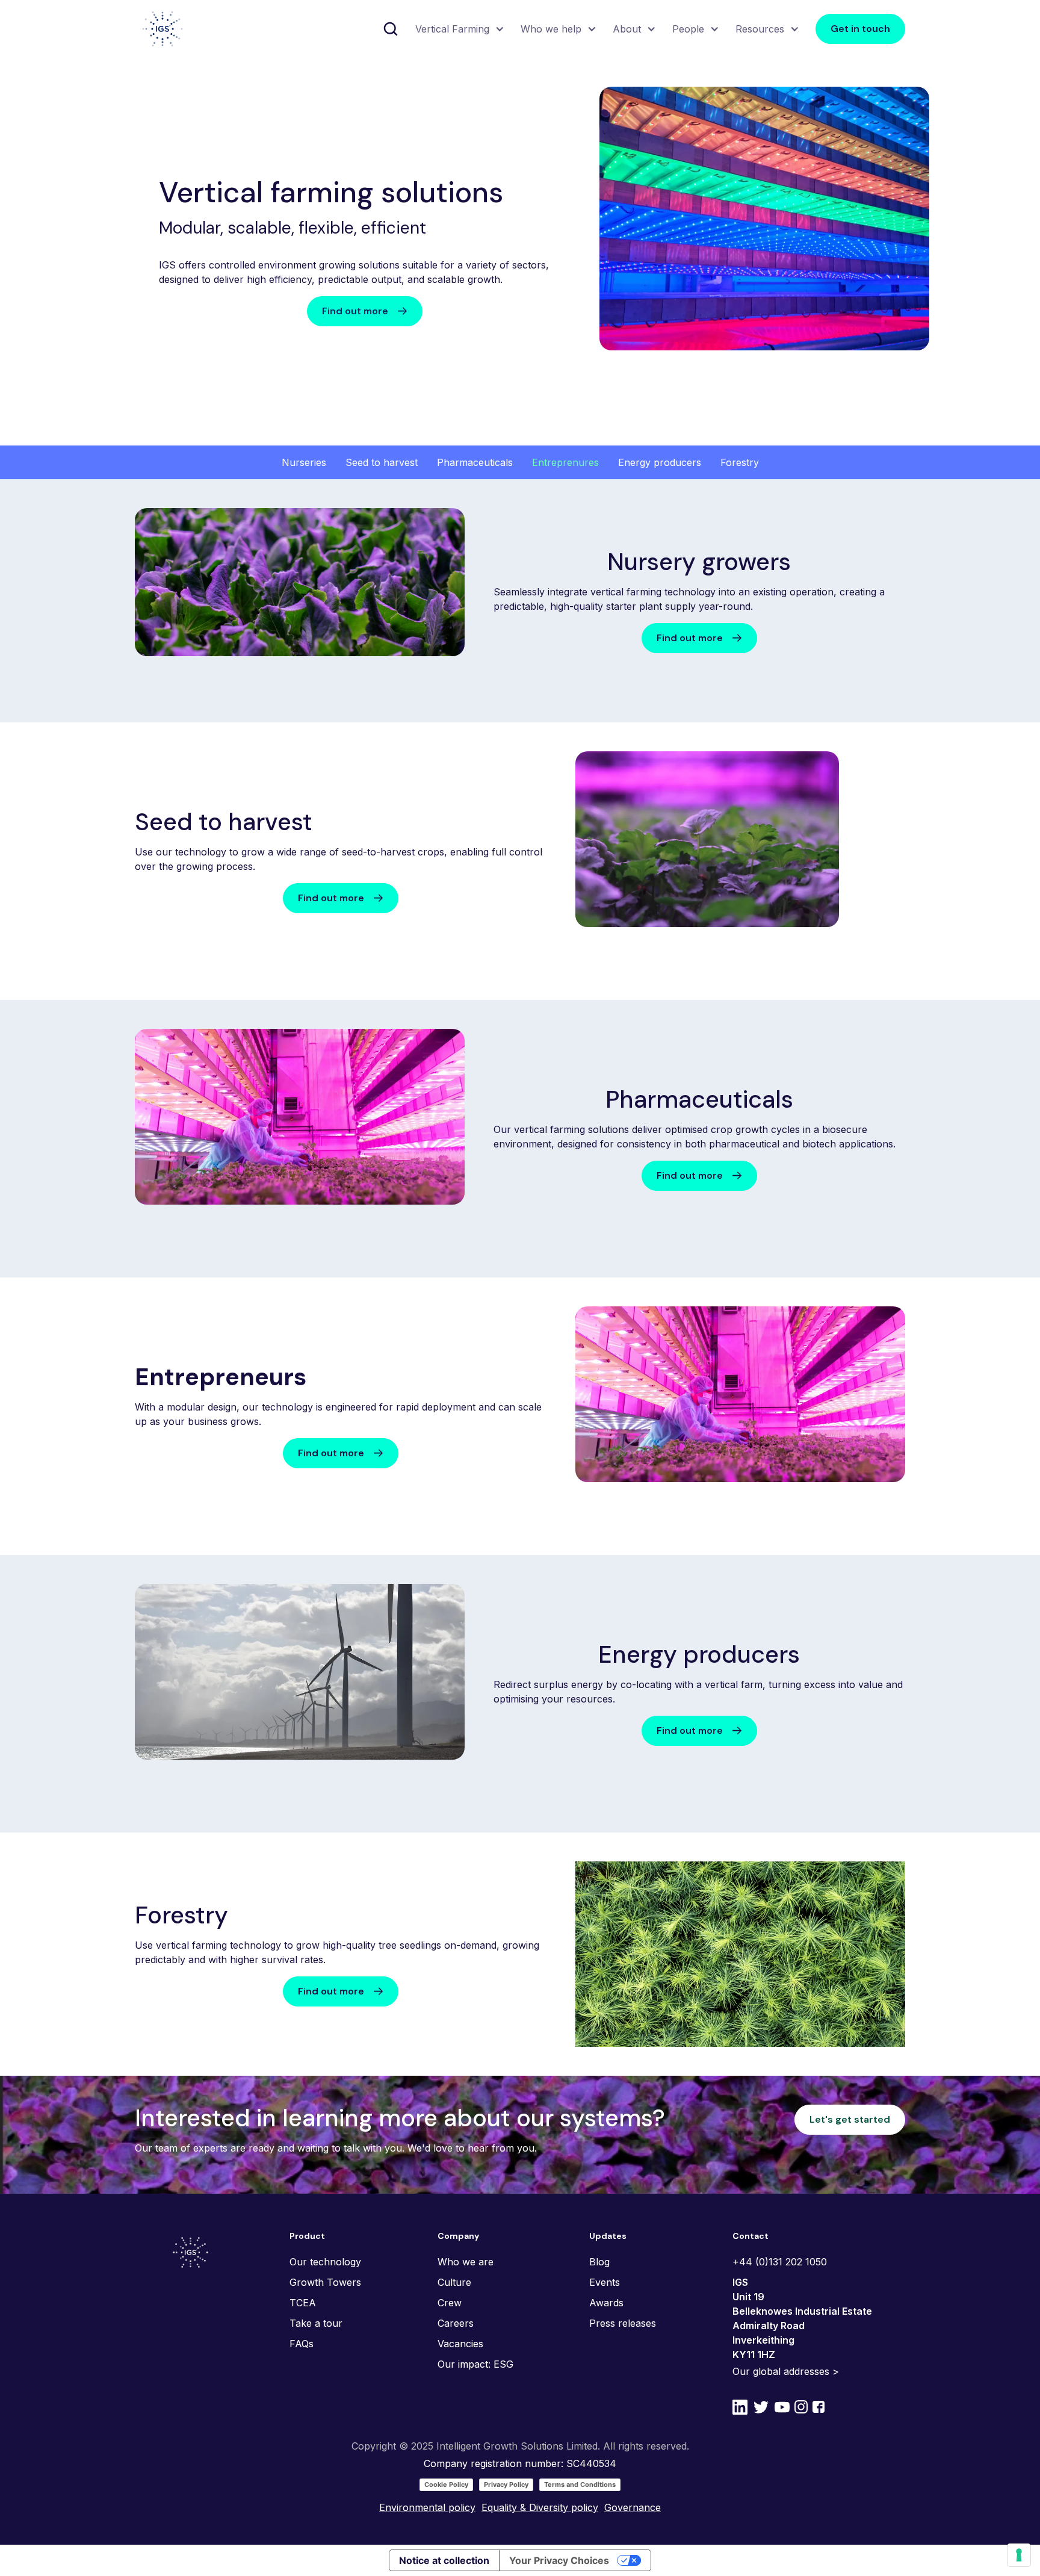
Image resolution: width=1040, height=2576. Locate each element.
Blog (599, 2262)
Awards (606, 2303)
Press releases (623, 2323)
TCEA (303, 2303)
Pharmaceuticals (475, 462)
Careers (456, 2323)
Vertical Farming (452, 29)
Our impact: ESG (475, 2364)
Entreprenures (565, 462)
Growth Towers (325, 2282)
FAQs (302, 2344)
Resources (760, 29)
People (688, 29)
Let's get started (850, 2119)
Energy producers (660, 462)
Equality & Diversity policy (540, 2507)
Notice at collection (444, 2560)
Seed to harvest (382, 462)
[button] (458, 29)
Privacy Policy (506, 2484)
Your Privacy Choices (559, 2560)
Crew (450, 2303)
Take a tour (316, 2323)
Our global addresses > (786, 2371)
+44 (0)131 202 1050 (780, 2262)
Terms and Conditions (580, 2484)
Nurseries (304, 462)
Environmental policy (427, 2507)
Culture (454, 2282)
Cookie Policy (446, 2484)
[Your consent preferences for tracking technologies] (1019, 2555)
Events (605, 2282)
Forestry (740, 462)
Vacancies (460, 2344)
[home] (162, 29)
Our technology (325, 2262)
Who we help (551, 29)
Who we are (466, 2262)
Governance (633, 2507)
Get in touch (860, 29)
